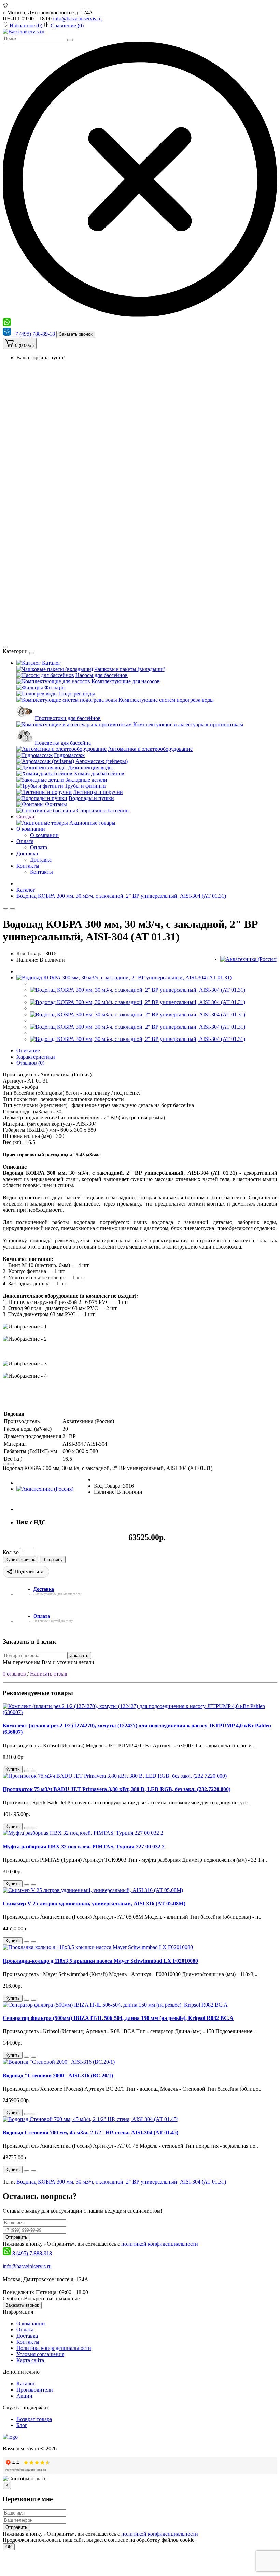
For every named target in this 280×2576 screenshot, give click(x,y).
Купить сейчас (20, 1560)
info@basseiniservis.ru (77, 19)
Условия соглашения (40, 2354)
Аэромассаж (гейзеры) (102, 761)
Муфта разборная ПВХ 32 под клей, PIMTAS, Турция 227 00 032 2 (84, 1847)
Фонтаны (56, 804)
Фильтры (55, 687)
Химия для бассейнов (99, 774)
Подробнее (210, 2540)
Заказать (79, 1656)
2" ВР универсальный (152, 2182)
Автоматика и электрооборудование (150, 749)
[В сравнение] (12, 909)
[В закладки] (5, 909)
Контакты (28, 866)
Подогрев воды (77, 694)
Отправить (16, 2237)
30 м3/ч (84, 2182)
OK (9, 2547)
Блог (22, 2425)
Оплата (25, 841)
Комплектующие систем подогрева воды (166, 700)
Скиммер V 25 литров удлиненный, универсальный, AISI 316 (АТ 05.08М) (94, 1904)
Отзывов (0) (30, 1063)
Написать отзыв (49, 1674)
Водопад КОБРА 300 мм (45, 2182)
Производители (35, 2390)
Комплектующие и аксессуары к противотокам (188, 724)
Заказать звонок (76, 334)
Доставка (27, 853)
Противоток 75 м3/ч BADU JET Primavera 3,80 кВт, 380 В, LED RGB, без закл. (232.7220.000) (117, 1789)
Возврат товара (34, 2419)
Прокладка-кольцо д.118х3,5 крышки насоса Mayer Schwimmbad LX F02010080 (100, 1961)
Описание (28, 1051)
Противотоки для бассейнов (68, 718)
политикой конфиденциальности (160, 2244)
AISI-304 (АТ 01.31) (203, 2182)
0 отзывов (14, 1674)
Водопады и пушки (91, 798)
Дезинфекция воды (90, 767)
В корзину (53, 1560)
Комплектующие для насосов (126, 681)
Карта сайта (30, 2360)
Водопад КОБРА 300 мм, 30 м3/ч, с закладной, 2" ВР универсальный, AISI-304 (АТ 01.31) (121, 896)
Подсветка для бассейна (63, 743)
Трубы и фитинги (85, 786)
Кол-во (11, 1552)
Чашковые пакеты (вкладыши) (130, 669)
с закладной (109, 2182)
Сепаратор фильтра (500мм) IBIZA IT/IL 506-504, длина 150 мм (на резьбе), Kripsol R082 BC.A (118, 2018)
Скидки (25, 817)
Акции (24, 2396)
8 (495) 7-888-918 (32, 2253)
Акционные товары (92, 823)
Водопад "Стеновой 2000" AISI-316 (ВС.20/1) (58, 2075)
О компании (31, 829)
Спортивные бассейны (103, 810)
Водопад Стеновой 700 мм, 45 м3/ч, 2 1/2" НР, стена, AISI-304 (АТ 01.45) (90, 2132)
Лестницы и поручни (98, 792)
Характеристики (36, 1057)
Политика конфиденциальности (54, 2348)
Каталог (51, 663)
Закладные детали (86, 780)
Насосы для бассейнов (102, 675)
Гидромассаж (69, 755)
